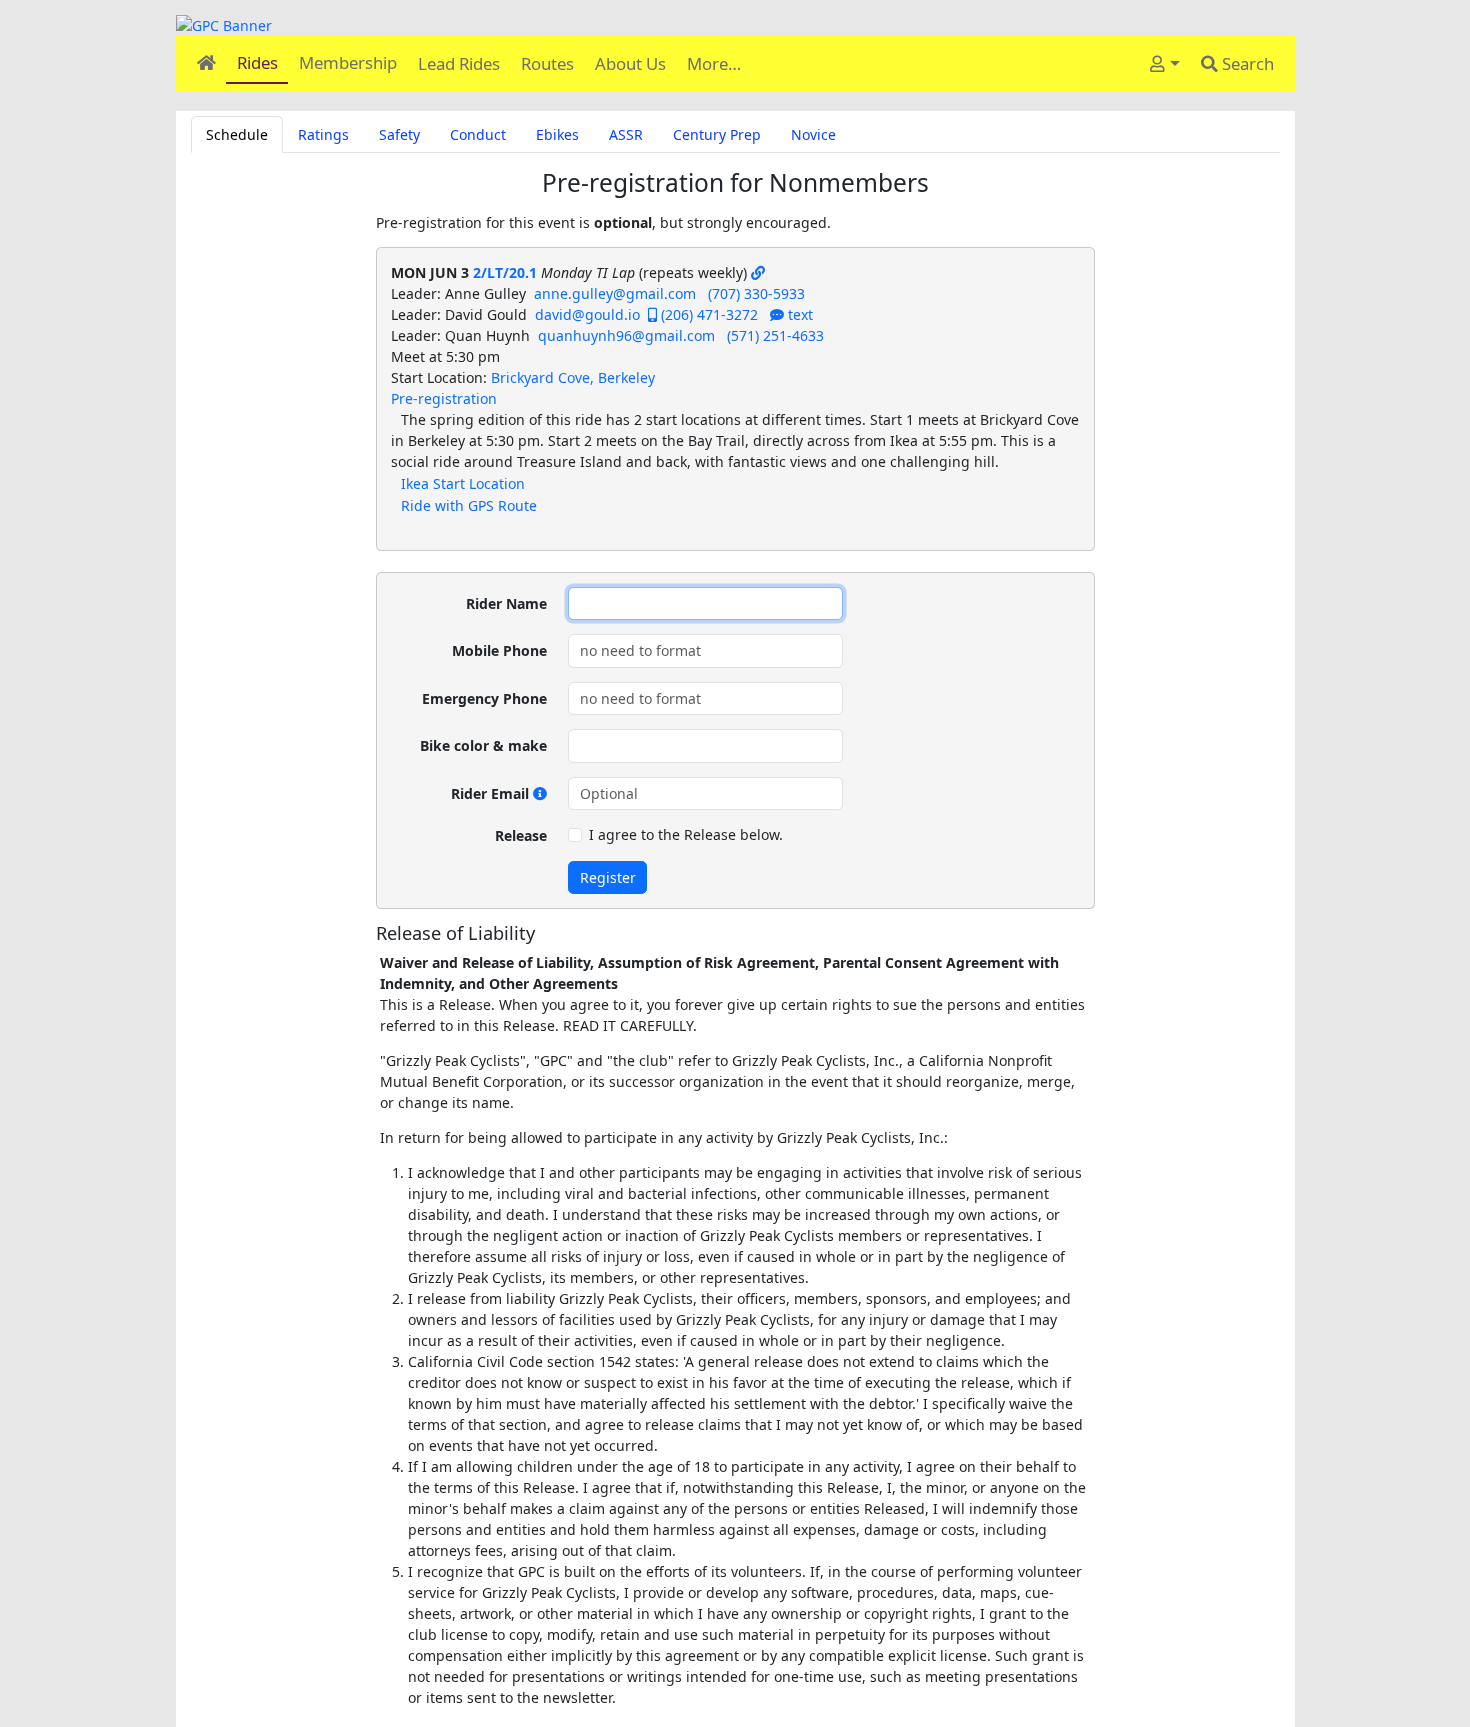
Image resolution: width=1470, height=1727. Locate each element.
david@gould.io (587, 314)
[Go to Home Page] (735, 25)
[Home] (206, 62)
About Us (630, 63)
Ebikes (557, 134)
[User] (1165, 63)
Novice (813, 134)
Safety (399, 134)
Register (608, 877)
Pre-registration (444, 398)
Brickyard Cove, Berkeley (573, 377)
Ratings (323, 134)
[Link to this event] (758, 272)
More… (714, 63)
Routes (547, 63)
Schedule (237, 134)
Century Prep (717, 134)
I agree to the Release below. (686, 834)
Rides (257, 62)
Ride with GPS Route (469, 505)
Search (1246, 63)
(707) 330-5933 (756, 293)
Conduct (478, 134)
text (798, 314)
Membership (348, 62)
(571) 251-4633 (775, 335)
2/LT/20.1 (505, 272)
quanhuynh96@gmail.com (626, 335)
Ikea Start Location (463, 483)
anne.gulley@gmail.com (615, 293)
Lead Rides (459, 63)
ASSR (626, 134)
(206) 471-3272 (707, 314)
